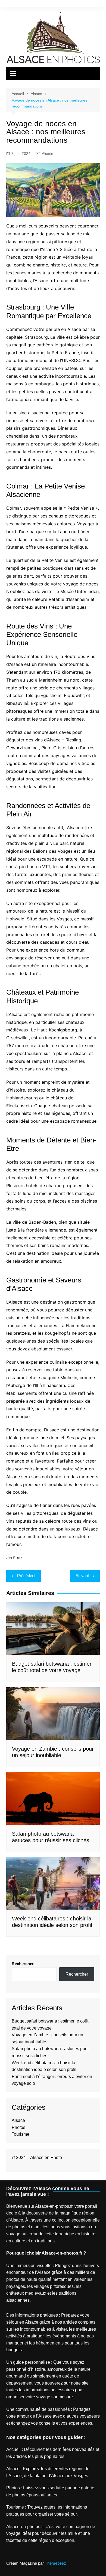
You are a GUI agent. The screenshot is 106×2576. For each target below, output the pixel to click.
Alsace (48, 154)
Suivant (82, 1576)
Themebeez (55, 2563)
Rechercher (23, 1964)
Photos (18, 2127)
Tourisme (21, 2134)
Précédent (26, 1576)
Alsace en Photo (46, 2157)
